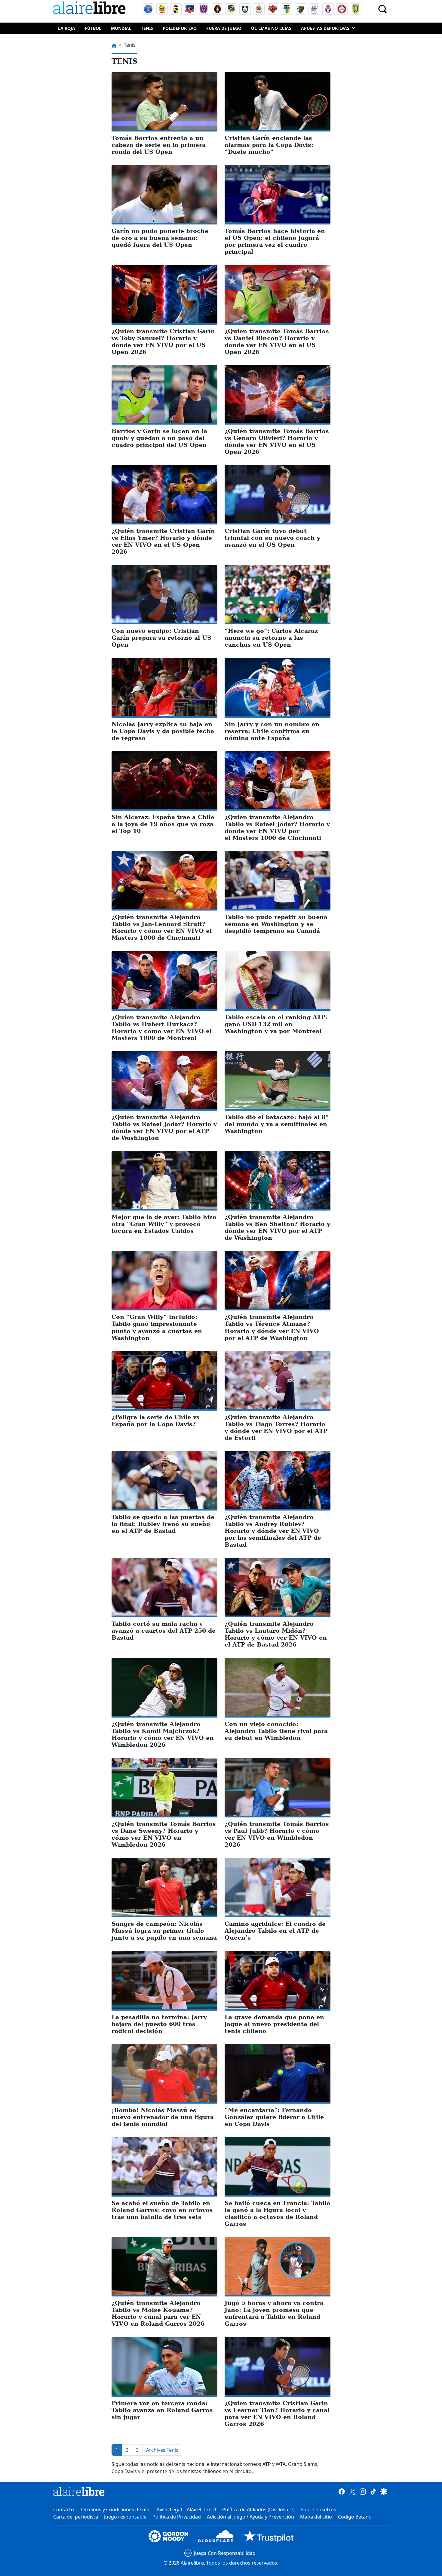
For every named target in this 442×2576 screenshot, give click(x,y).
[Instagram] (363, 2491)
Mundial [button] (121, 28)
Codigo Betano (355, 2517)
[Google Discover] (384, 2491)
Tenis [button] (147, 28)
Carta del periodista (76, 2517)
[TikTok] (373, 2491)
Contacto (64, 2510)
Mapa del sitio (316, 2517)
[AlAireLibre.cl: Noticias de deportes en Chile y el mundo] (79, 2491)
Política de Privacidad (177, 2517)
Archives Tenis (162, 2450)
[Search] (382, 9)
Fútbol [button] (93, 28)
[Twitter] (352, 2491)
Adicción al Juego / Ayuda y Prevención (250, 2517)
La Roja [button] (67, 28)
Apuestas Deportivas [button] (325, 28)
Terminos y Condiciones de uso (115, 2510)
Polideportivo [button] (180, 28)
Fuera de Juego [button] (224, 28)
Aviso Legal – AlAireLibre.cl (186, 2510)
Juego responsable (125, 2517)
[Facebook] (342, 2491)
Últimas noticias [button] (271, 28)
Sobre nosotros (318, 2510)
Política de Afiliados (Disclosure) (258, 2510)
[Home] (91, 9)
